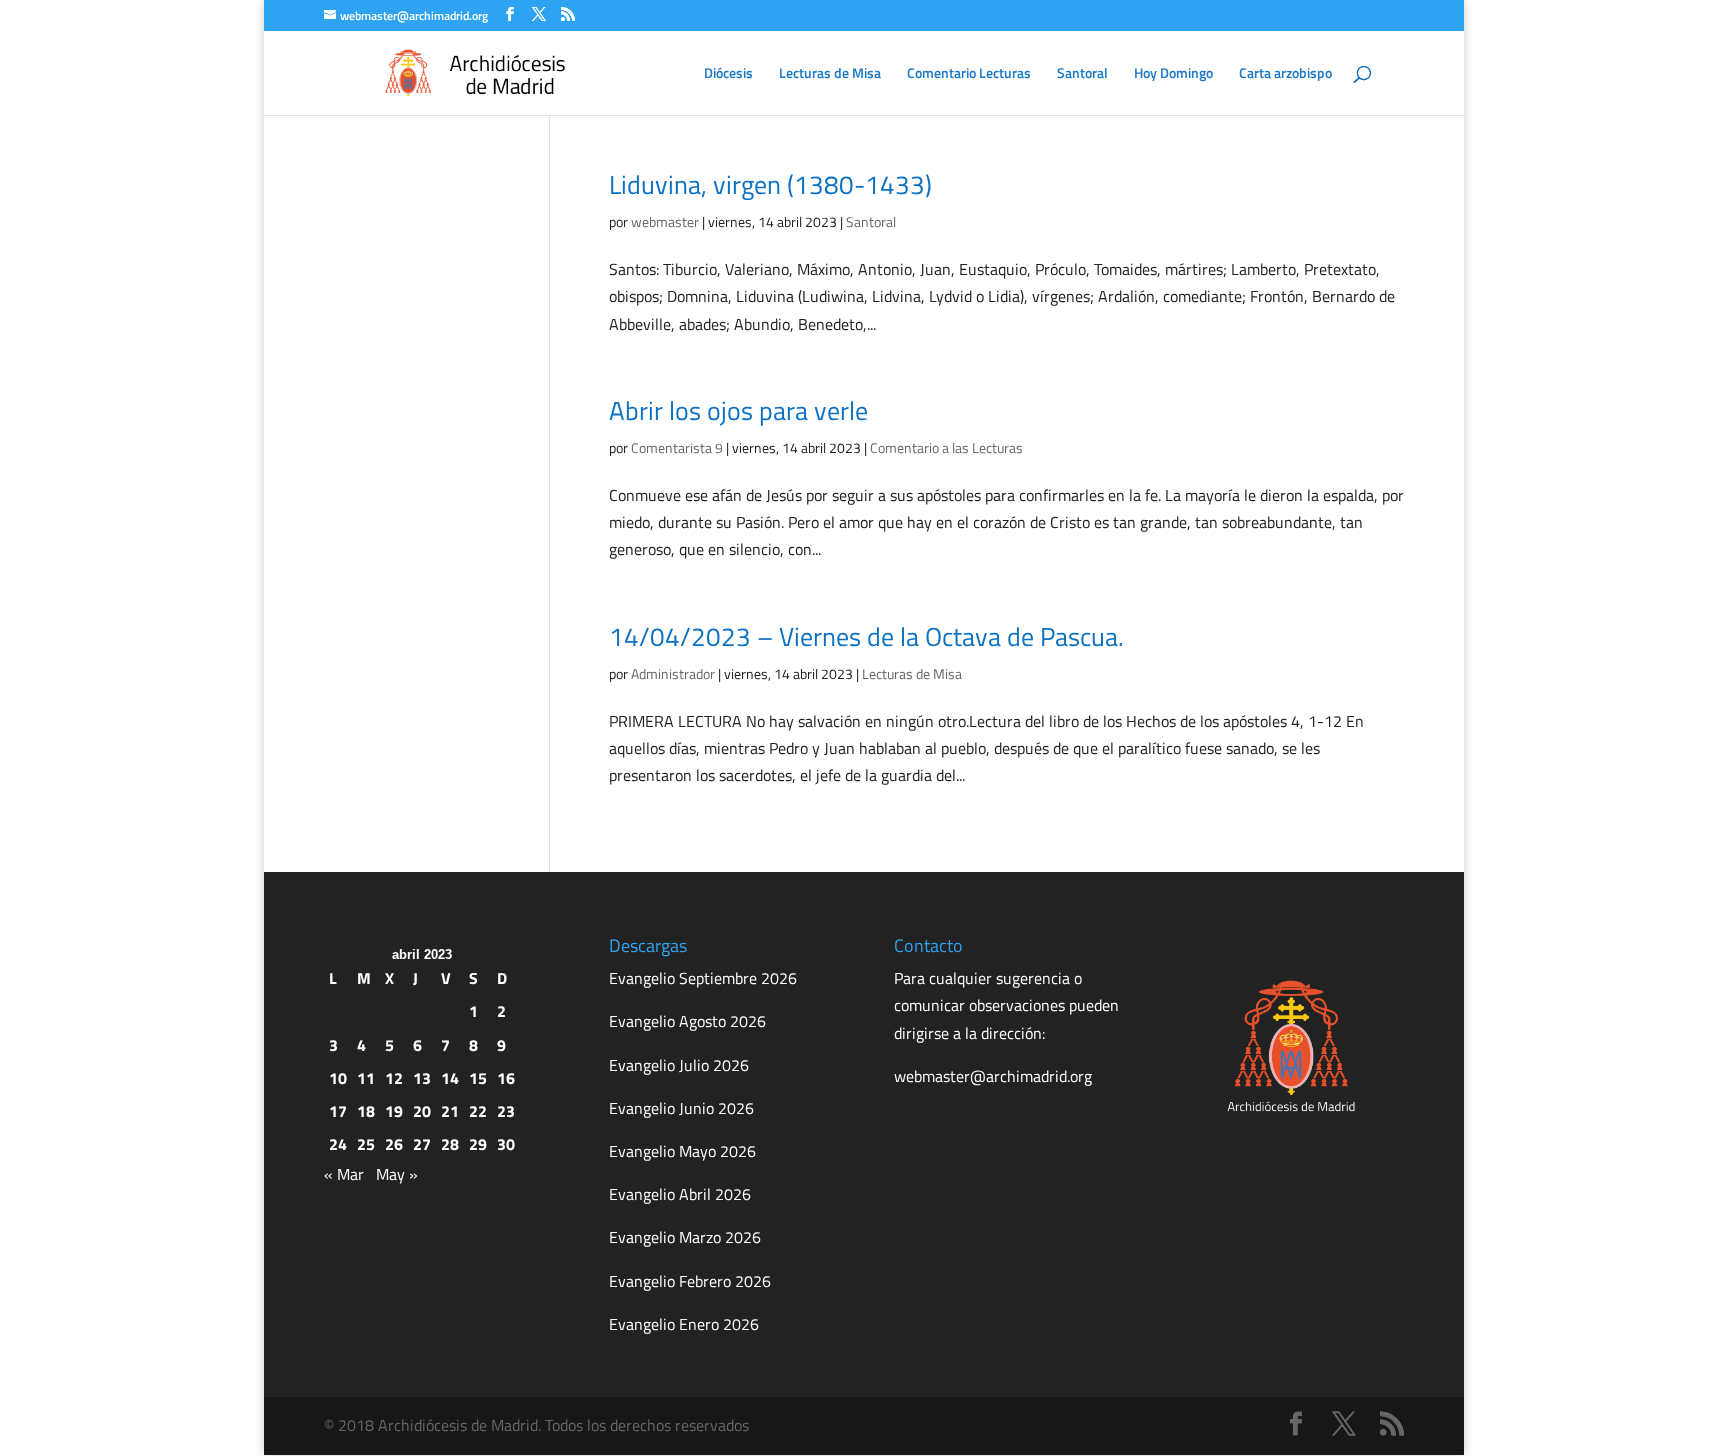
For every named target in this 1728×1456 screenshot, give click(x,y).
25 (366, 1144)
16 (506, 1078)
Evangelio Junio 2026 (681, 1108)
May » (397, 1174)
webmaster (665, 221)
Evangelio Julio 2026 (679, 1065)
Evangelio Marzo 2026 (685, 1237)
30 (506, 1144)
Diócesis (728, 74)
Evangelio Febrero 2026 (690, 1281)
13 (422, 1078)
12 (394, 1078)
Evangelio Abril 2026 (680, 1194)
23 (506, 1111)
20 (422, 1111)
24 (338, 1144)
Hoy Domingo (1173, 74)
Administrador (673, 673)
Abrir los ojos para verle (738, 410)
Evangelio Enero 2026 (684, 1324)
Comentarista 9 (677, 447)
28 (450, 1144)
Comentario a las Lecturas (946, 447)
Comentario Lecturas (969, 74)
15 (478, 1078)
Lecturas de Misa (830, 74)
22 (478, 1111)
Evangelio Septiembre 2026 (703, 978)
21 (450, 1111)
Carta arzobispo (1285, 74)
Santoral (1082, 74)
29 (478, 1144)
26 (394, 1144)
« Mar (344, 1174)
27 (422, 1144)
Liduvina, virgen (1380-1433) (770, 184)
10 (338, 1078)
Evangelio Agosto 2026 (687, 1021)
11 (366, 1078)
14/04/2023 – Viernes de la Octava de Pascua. (866, 636)
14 (450, 1078)
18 (366, 1111)
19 (394, 1111)
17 (338, 1111)
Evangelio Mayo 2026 (682, 1151)
